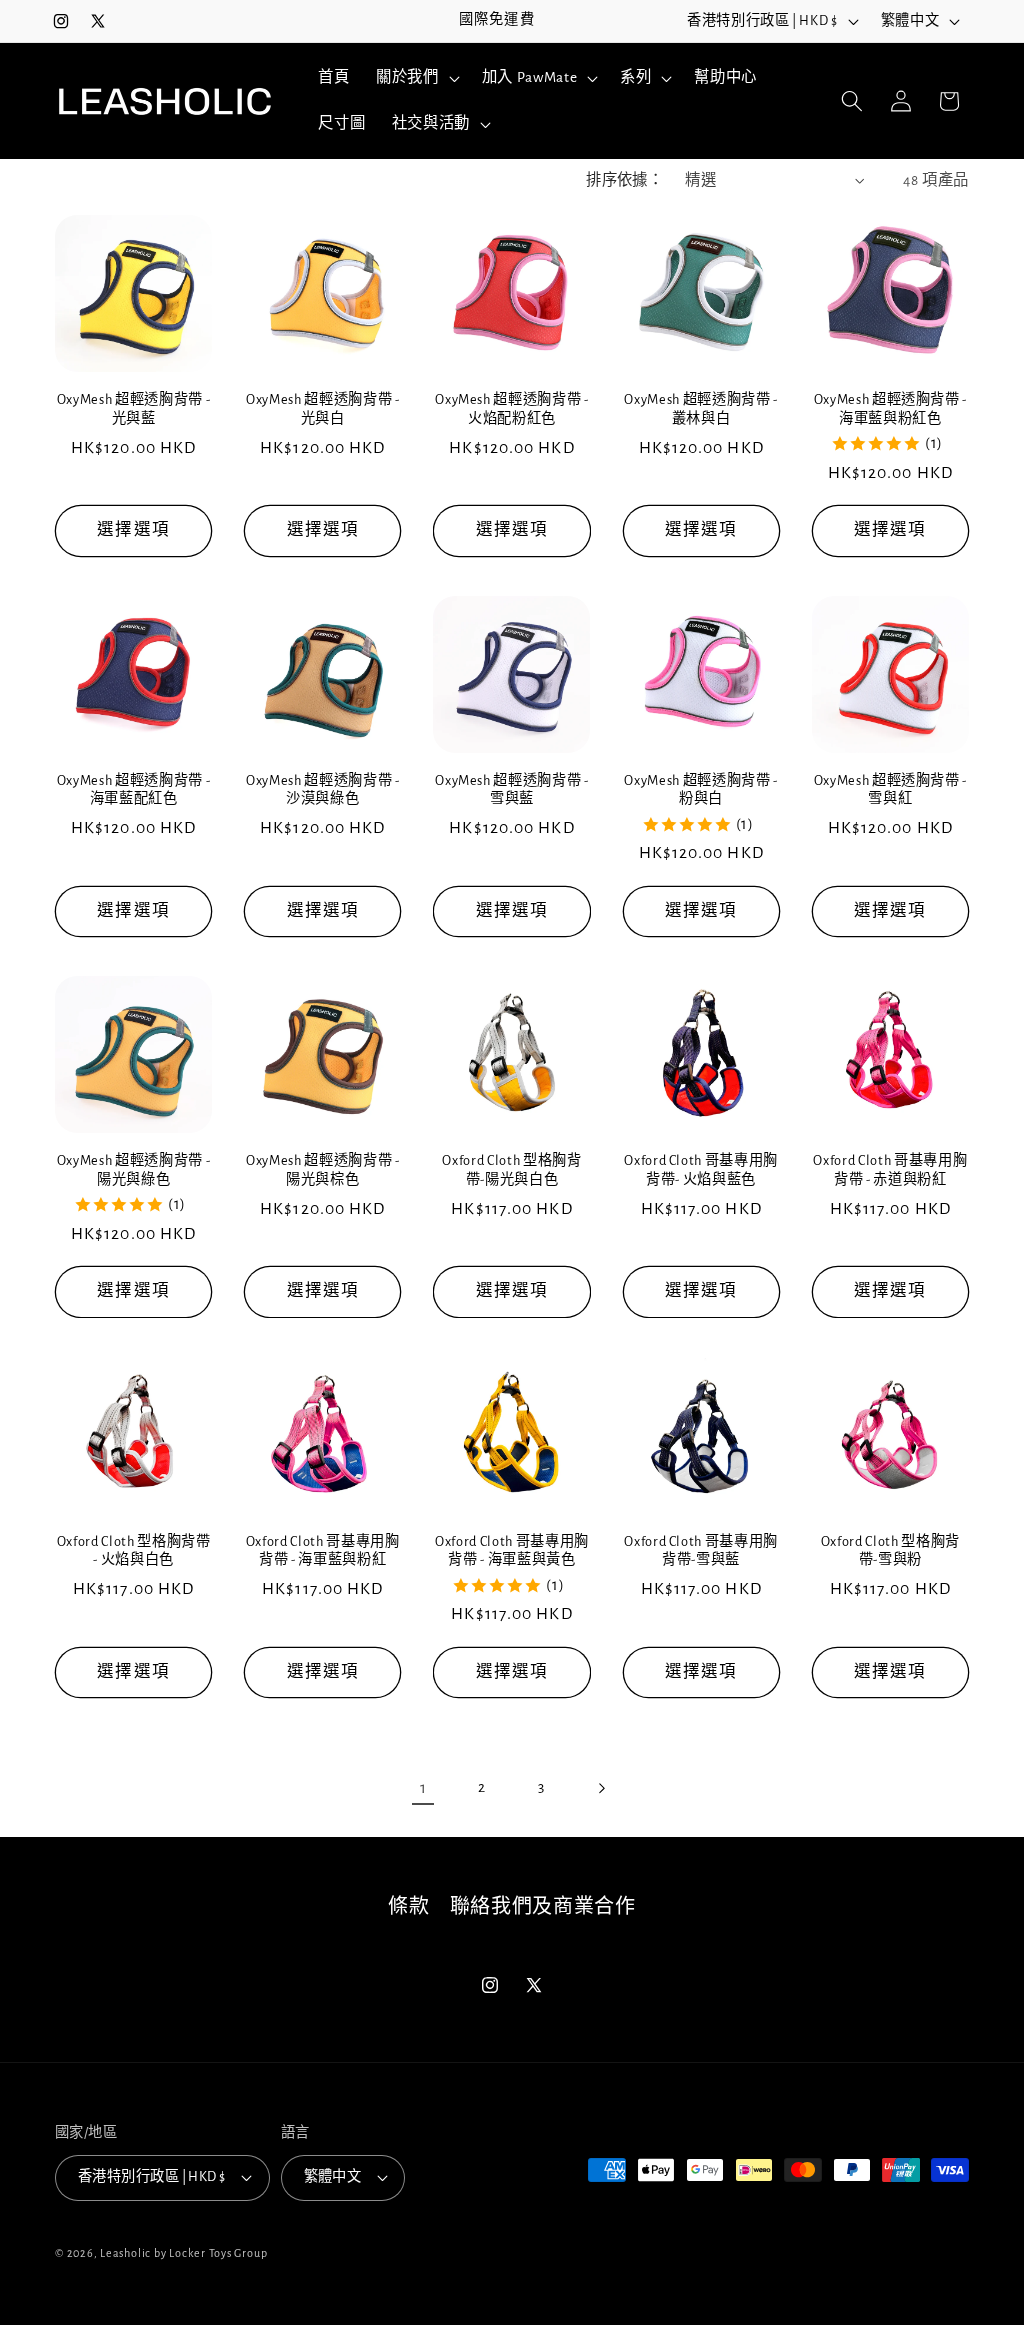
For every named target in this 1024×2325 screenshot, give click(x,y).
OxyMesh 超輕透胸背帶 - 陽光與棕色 (323, 1170)
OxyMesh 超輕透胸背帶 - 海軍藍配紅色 (134, 790)
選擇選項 (133, 530)
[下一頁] (601, 1788)
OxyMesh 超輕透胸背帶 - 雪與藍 (512, 790)
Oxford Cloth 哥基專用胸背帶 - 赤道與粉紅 (890, 1170)
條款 (408, 1907)
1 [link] (423, 1788)
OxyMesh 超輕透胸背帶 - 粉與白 (701, 790)
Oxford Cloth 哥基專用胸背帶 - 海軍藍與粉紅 (323, 1551)
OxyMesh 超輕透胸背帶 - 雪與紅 (891, 790)
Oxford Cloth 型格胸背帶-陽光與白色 (511, 1170)
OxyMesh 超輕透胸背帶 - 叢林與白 (701, 409)
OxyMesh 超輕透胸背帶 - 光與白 (323, 409)
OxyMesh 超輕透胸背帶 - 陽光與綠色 (134, 1170)
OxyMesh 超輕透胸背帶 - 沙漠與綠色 (323, 790)
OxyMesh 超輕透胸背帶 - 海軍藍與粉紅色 (891, 409)
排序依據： (624, 180)
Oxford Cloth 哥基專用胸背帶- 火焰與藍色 (701, 1170)
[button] (416, 78)
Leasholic (125, 2253)
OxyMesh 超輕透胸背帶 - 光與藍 (134, 409)
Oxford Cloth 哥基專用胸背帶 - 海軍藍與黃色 (512, 1551)
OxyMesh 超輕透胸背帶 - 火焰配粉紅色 (512, 409)
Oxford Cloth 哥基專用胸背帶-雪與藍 (701, 1551)
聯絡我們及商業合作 (543, 1907)
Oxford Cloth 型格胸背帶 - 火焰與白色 (134, 1551)
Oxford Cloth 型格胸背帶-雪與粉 (890, 1551)
